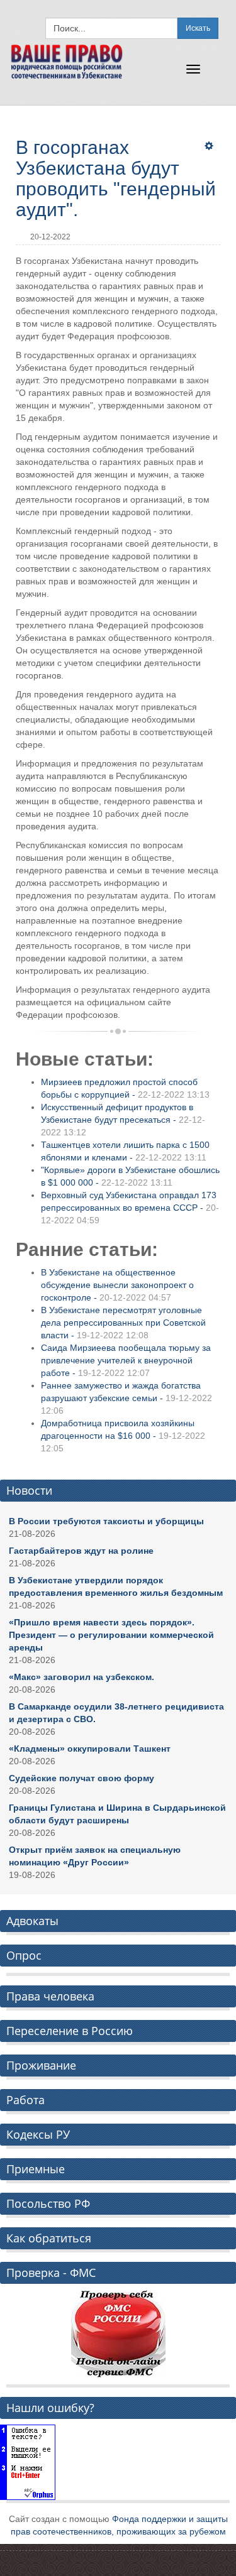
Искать (198, 28)
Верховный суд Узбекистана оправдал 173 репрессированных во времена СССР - (130, 1208)
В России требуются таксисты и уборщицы (106, 1521)
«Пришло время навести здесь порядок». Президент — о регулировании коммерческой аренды (111, 1635)
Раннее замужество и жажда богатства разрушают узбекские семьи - (126, 1398)
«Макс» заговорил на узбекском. (81, 1677)
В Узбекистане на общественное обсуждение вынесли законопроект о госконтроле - (117, 1285)
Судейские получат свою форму (81, 1778)
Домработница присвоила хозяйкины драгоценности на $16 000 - (123, 1436)
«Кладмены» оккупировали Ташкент (90, 1749)
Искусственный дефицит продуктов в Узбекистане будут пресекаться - (123, 1120)
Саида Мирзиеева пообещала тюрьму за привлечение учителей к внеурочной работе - (126, 1360)
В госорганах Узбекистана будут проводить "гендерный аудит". (116, 178)
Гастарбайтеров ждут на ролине (81, 1551)
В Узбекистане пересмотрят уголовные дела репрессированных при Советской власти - (123, 1323)
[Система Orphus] (28, 2462)
